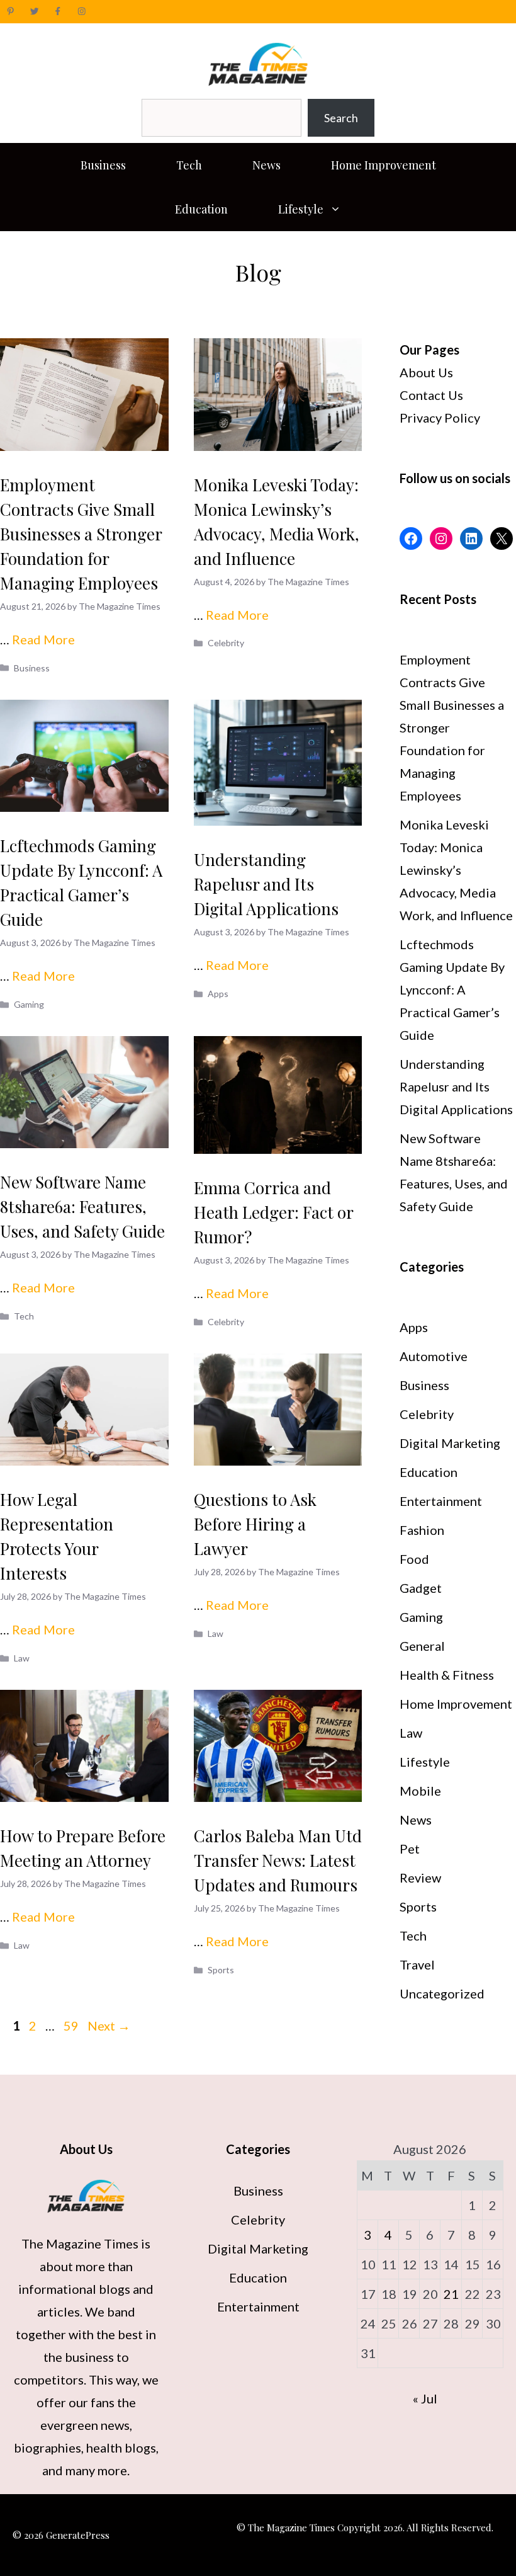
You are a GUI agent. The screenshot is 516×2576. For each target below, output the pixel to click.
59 (72, 2026)
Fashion (422, 1530)
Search (341, 118)
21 (451, 2294)
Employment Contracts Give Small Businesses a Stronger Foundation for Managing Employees (81, 534)
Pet (410, 1849)
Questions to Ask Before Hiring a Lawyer (255, 1524)
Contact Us (431, 395)
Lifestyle (301, 209)
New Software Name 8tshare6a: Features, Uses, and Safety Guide (82, 1206)
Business (103, 165)
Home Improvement (384, 165)
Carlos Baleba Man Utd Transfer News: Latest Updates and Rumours (278, 1860)
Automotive (434, 1356)
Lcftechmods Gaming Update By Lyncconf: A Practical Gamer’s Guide (452, 989)
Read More (43, 639)
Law (22, 1658)
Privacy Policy (440, 418)
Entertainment (441, 1501)
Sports (221, 1970)
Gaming (29, 1004)
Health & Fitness (447, 1675)
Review (420, 1878)
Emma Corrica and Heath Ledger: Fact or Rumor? (273, 1212)
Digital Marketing (450, 1443)
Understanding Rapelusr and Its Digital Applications (266, 884)
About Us (426, 372)
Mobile (420, 1791)
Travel (417, 1964)
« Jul (425, 2398)
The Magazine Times (80, 2243)
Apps (218, 994)
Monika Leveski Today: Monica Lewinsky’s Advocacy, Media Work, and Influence (456, 870)
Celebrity (226, 643)
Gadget (421, 1588)
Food (414, 1559)
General (422, 1646)
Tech (189, 165)
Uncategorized (442, 1993)
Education (201, 209)
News (266, 165)
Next (109, 2026)
